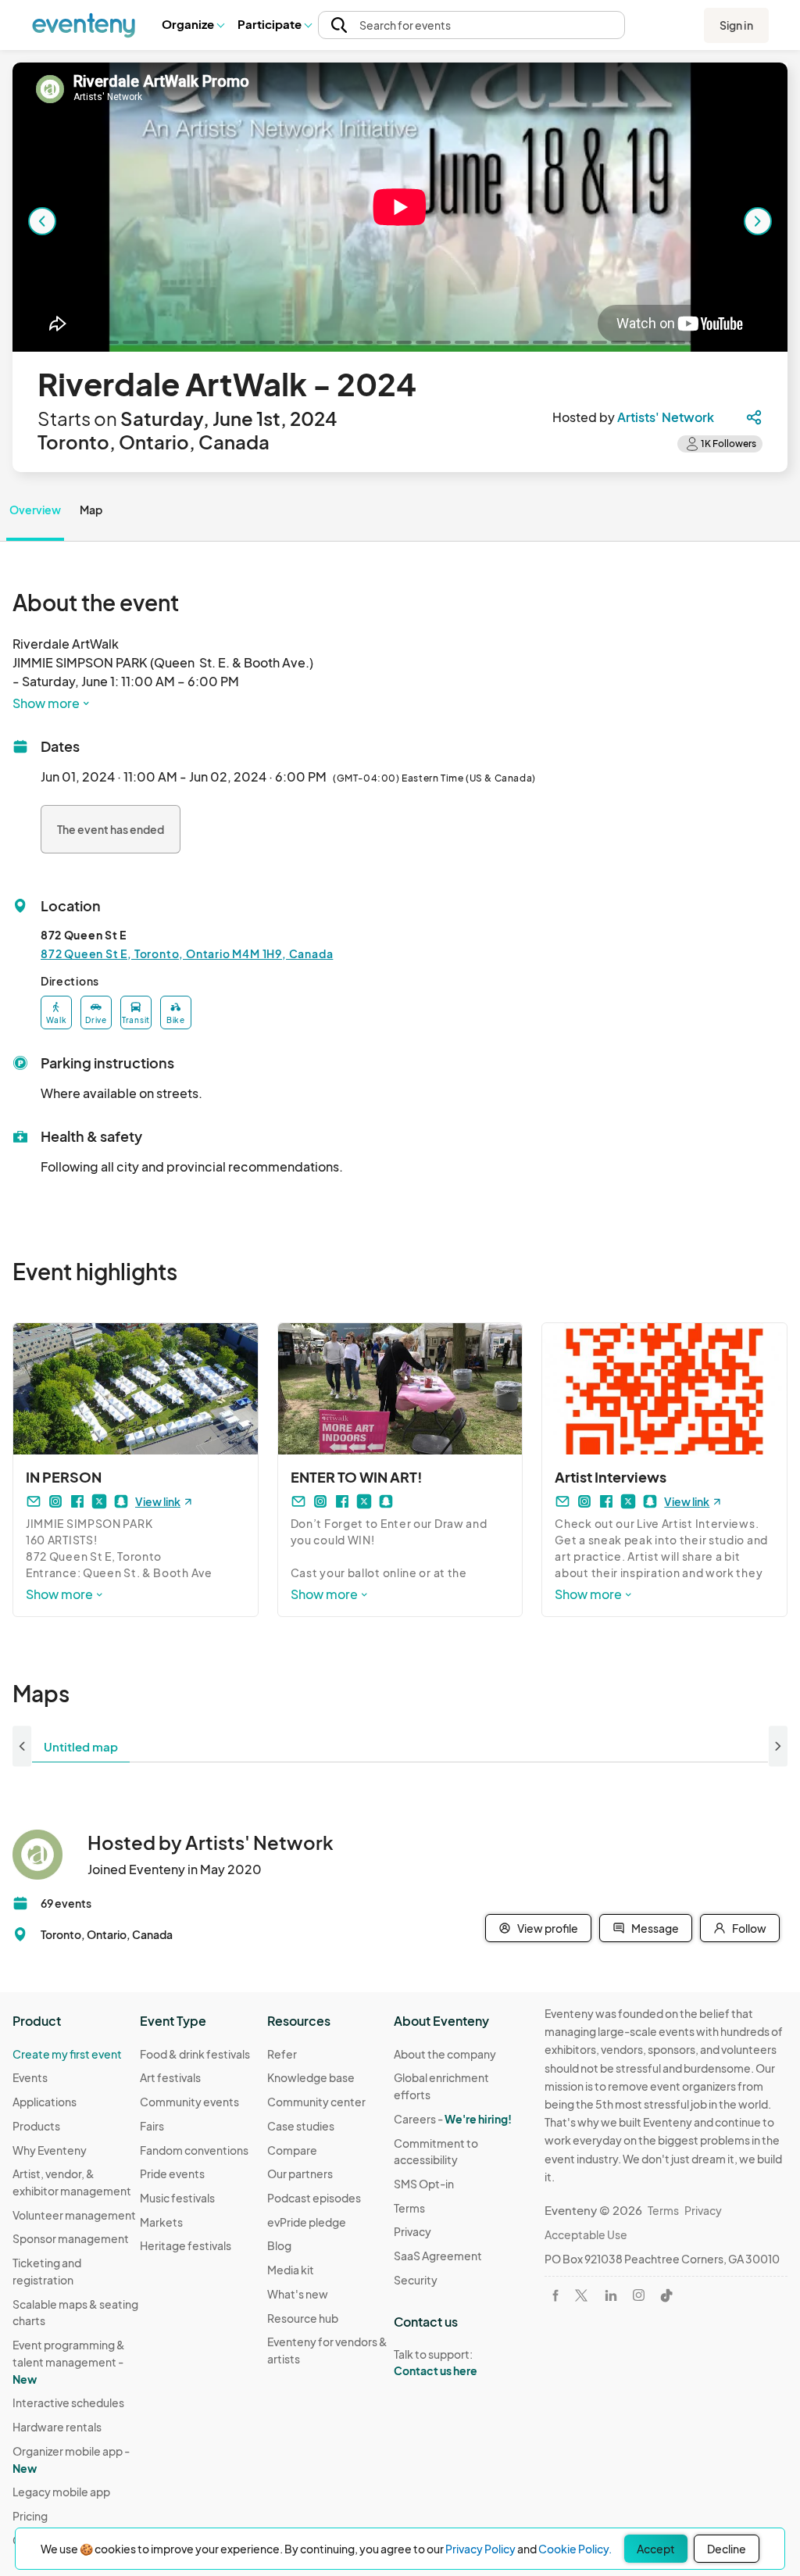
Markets (161, 2222)
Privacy (412, 2231)
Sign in (736, 25)
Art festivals (170, 2077)
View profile (548, 1928)
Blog (279, 2245)
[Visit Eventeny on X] (581, 2295)
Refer (282, 2054)
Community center (316, 2102)
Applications (45, 2102)
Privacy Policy (480, 2549)
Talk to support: (436, 2362)
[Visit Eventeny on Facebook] (555, 2295)
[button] (193, 25)
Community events (189, 2102)
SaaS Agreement (438, 2256)
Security (416, 2280)
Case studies (301, 2126)
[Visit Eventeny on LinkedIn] (611, 2295)
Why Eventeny (50, 2150)
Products (36, 2126)
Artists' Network (666, 417)
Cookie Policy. (575, 2549)
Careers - (453, 2119)
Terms (409, 2208)
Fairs (152, 2126)
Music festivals (177, 2198)
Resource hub (303, 2318)
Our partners (300, 2173)
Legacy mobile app (61, 2492)
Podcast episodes (314, 2198)
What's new (298, 2294)
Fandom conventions (194, 2150)
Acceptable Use (586, 2234)
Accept (656, 2549)
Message (655, 1928)
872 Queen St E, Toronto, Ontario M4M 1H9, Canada (187, 953)
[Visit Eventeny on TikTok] (666, 2295)
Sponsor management (71, 2238)
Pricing (30, 2516)
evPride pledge (307, 2222)
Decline (727, 2549)
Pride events (172, 2173)
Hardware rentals (57, 2427)
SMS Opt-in (424, 2184)
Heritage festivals (186, 2245)
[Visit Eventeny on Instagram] (639, 2295)
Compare (292, 2150)
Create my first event (67, 2054)
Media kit (291, 2270)
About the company (445, 2054)
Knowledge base (311, 2077)
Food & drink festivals (195, 2054)
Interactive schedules (68, 2402)
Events (30, 2077)
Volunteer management (74, 2215)
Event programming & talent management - (69, 2361)
